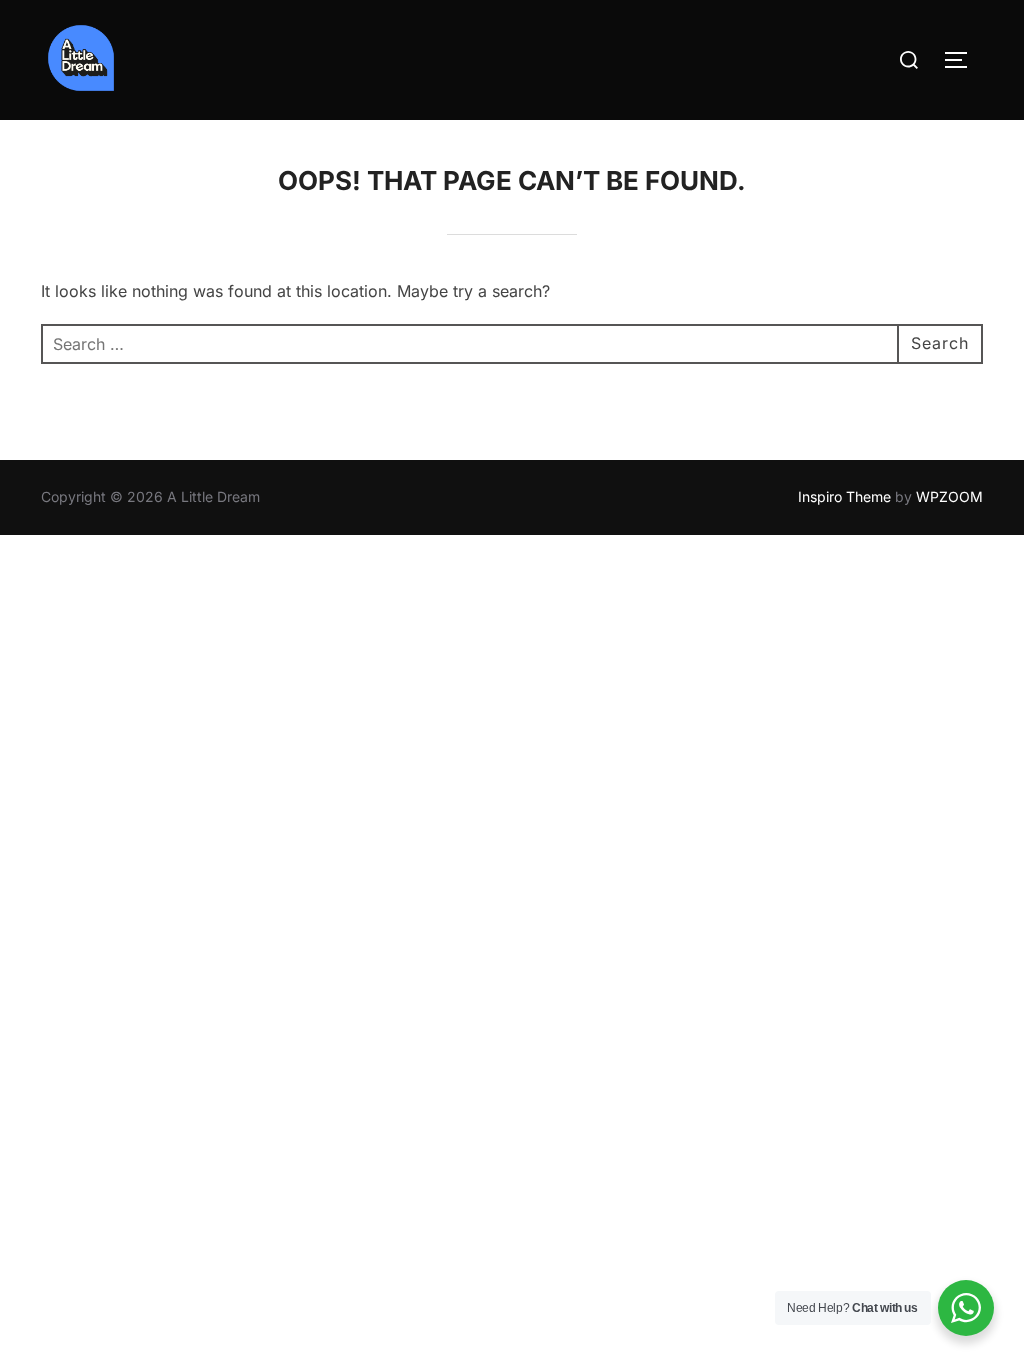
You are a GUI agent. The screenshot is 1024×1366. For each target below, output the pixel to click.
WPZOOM (949, 496)
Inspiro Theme (844, 496)
